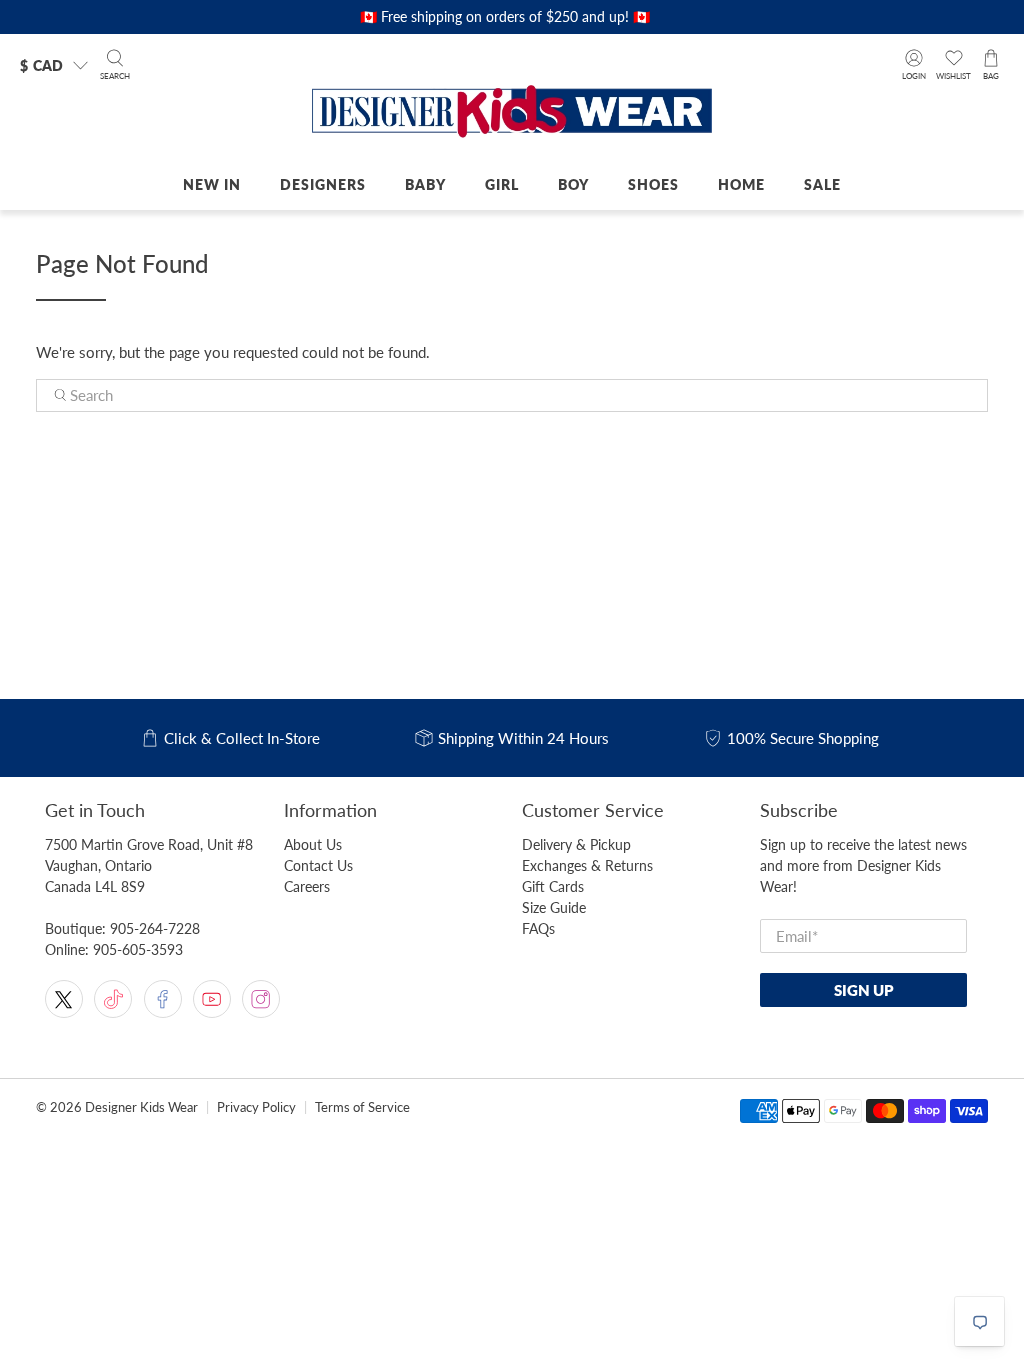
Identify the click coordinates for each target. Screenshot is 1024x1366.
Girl (502, 184)
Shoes (653, 184)
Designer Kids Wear (141, 1107)
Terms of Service (362, 1107)
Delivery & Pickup (576, 844)
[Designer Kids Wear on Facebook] (163, 999)
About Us (313, 844)
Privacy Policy (256, 1107)
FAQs (538, 928)
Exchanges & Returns (587, 865)
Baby (425, 184)
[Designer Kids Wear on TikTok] (113, 999)
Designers (323, 184)
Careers (307, 886)
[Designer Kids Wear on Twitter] (64, 999)
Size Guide (554, 907)
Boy (573, 184)
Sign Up (864, 990)
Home (741, 184)
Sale (822, 184)
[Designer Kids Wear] (512, 113)
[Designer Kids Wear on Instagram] (261, 999)
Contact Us (318, 865)
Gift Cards (553, 886)
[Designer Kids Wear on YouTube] (212, 999)
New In (212, 184)
